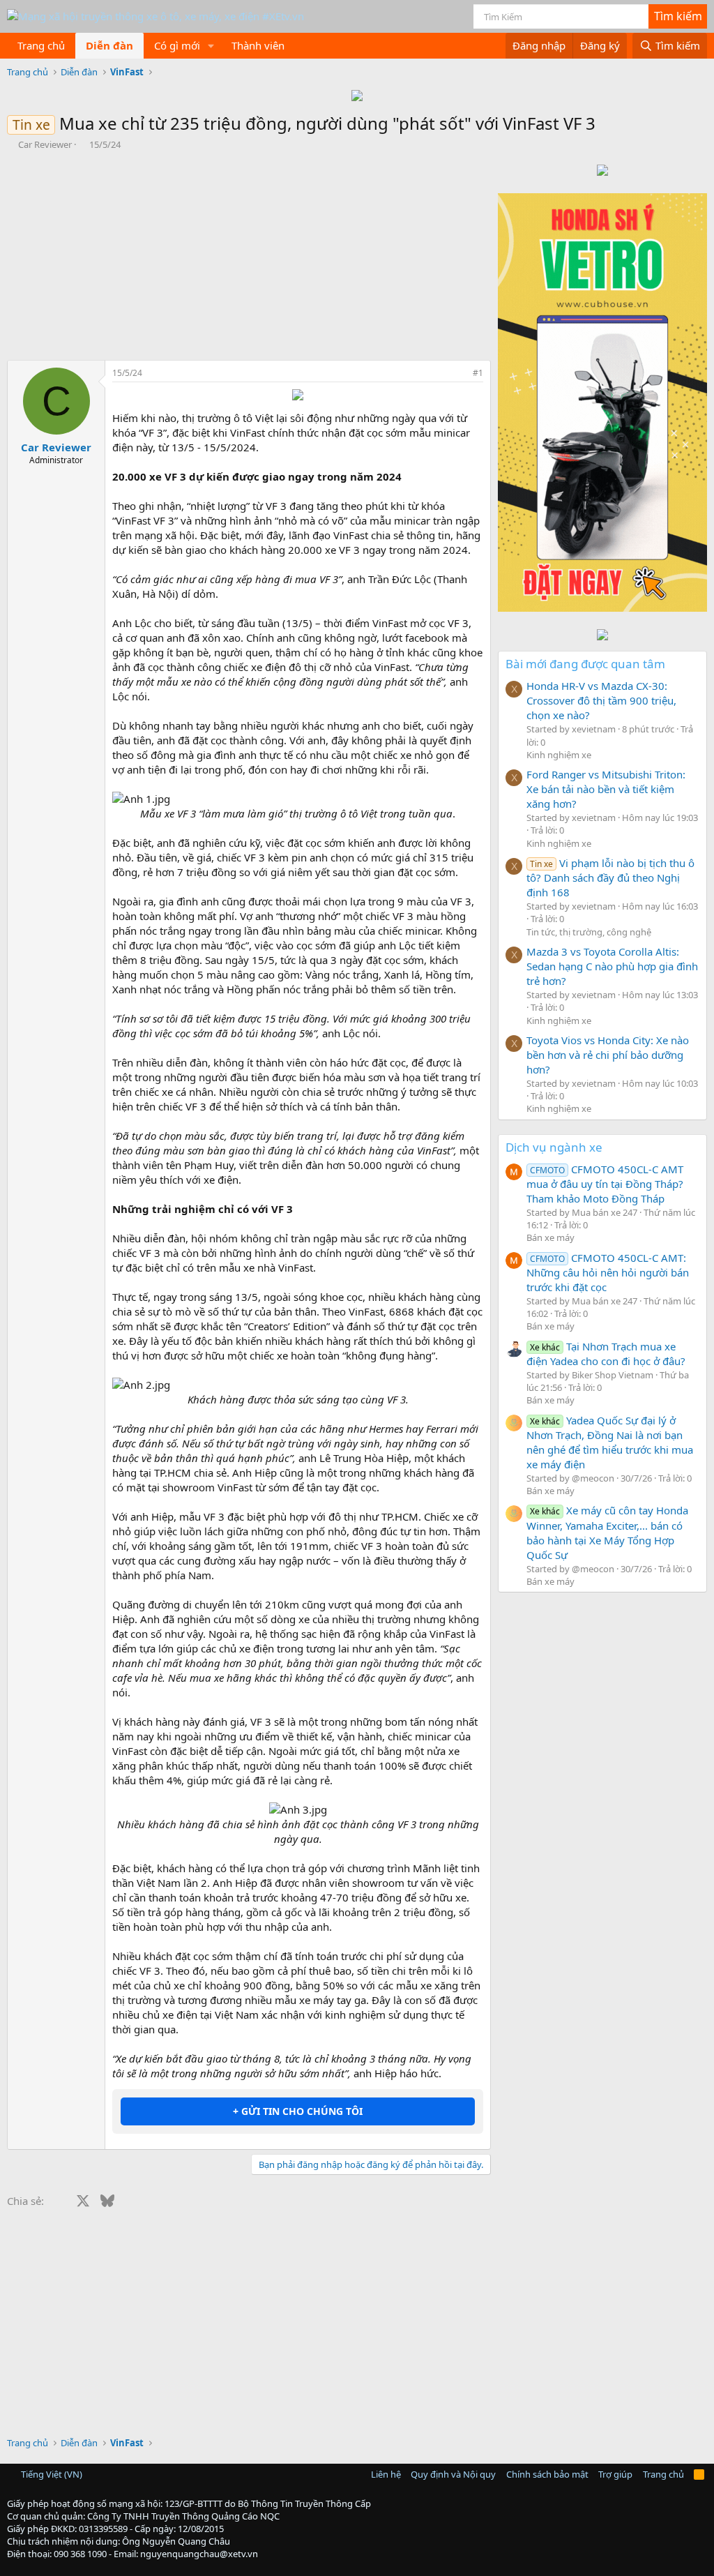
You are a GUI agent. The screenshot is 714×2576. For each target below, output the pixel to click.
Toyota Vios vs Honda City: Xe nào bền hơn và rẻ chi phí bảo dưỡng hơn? (608, 1055)
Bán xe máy (550, 1237)
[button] (211, 46)
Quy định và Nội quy (453, 2474)
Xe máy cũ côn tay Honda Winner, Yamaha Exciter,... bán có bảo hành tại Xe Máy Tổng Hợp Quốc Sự (607, 1532)
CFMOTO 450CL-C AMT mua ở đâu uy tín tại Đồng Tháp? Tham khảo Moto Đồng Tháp (605, 1184)
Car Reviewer (45, 144)
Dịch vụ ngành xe (554, 1147)
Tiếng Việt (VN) (51, 2474)
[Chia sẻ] (459, 374)
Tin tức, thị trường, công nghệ (589, 932)
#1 (478, 373)
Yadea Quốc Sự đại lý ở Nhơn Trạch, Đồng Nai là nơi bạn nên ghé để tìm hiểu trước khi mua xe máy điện (610, 1442)
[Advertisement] (245, 255)
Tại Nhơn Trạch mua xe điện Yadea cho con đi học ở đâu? (606, 1354)
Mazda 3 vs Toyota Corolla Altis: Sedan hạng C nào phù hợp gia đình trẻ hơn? (612, 966)
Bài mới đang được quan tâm (585, 664)
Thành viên (258, 45)
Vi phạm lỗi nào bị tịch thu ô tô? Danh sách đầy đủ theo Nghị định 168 (610, 878)
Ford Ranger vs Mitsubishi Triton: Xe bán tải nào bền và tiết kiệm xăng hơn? (606, 789)
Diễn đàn (109, 45)
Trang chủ (41, 45)
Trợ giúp (615, 2474)
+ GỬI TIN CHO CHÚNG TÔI (298, 2111)
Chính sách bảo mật (547, 2474)
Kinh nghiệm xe (559, 755)
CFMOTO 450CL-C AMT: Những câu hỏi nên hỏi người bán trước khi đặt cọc (608, 1272)
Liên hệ (386, 2474)
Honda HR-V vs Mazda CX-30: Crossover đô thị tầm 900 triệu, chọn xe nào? (601, 700)
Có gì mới (177, 45)
